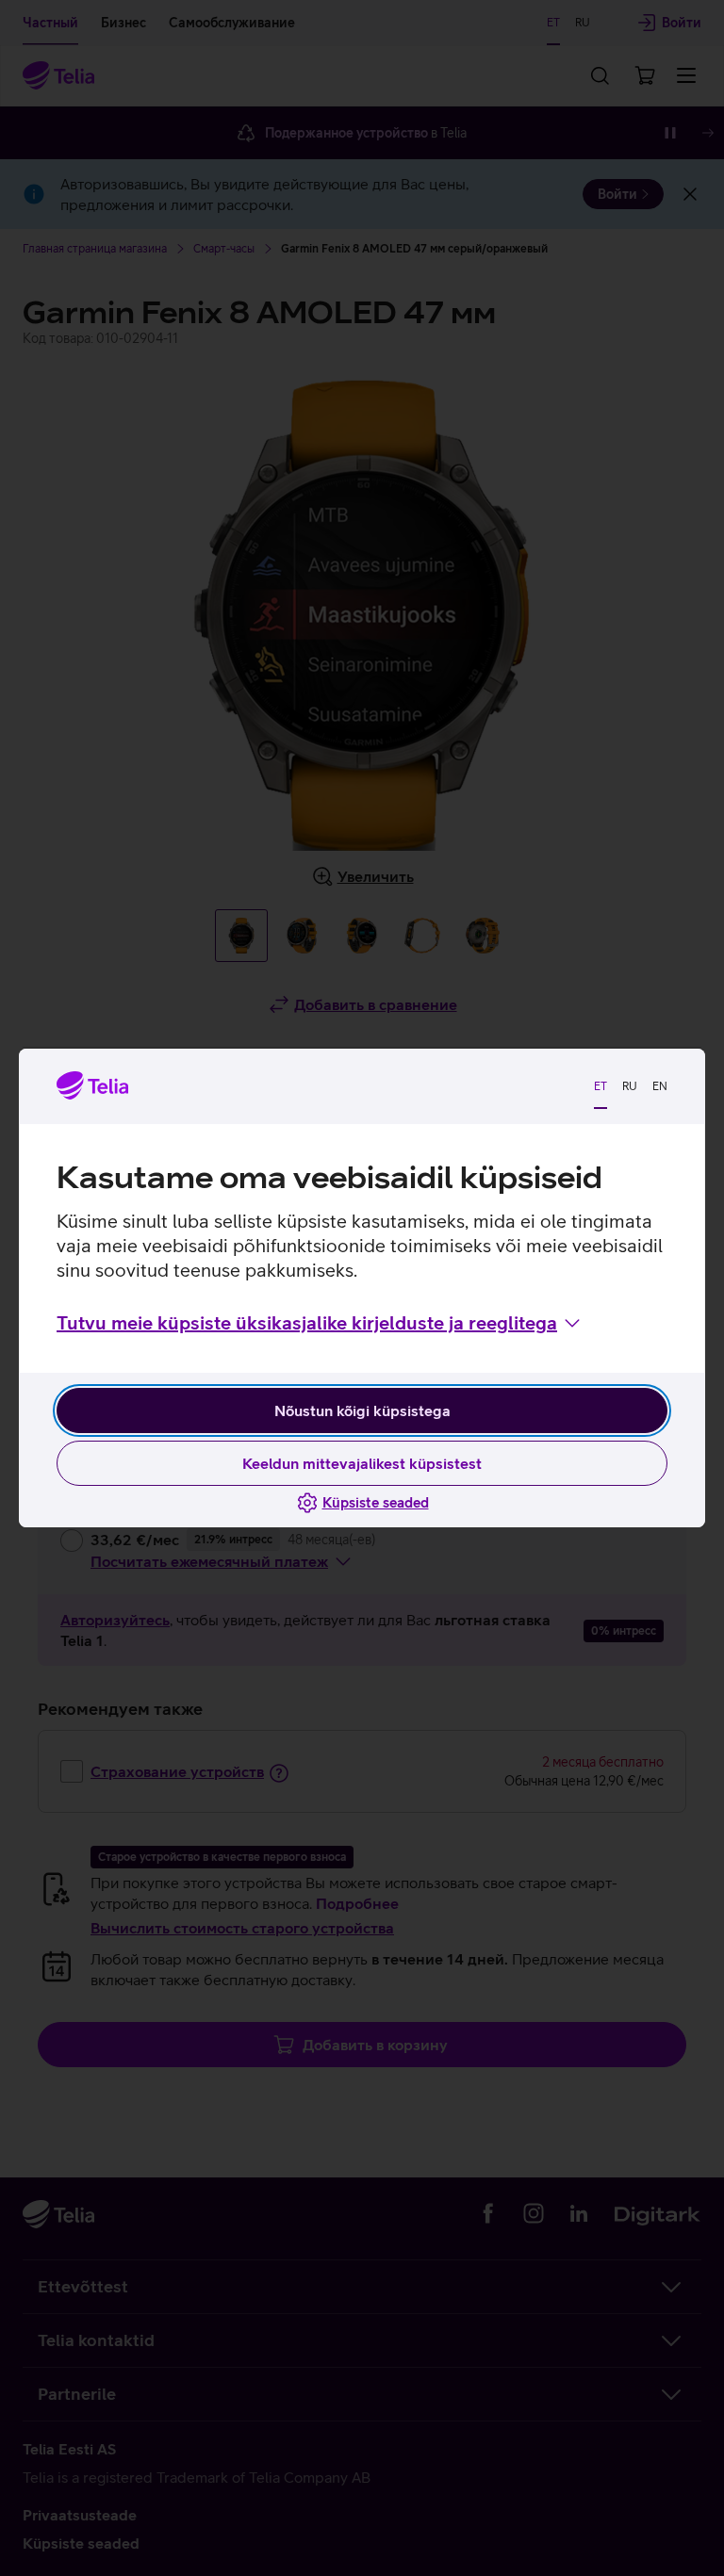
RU (630, 1086)
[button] (320, 1323)
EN (660, 1086)
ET (601, 1086)
